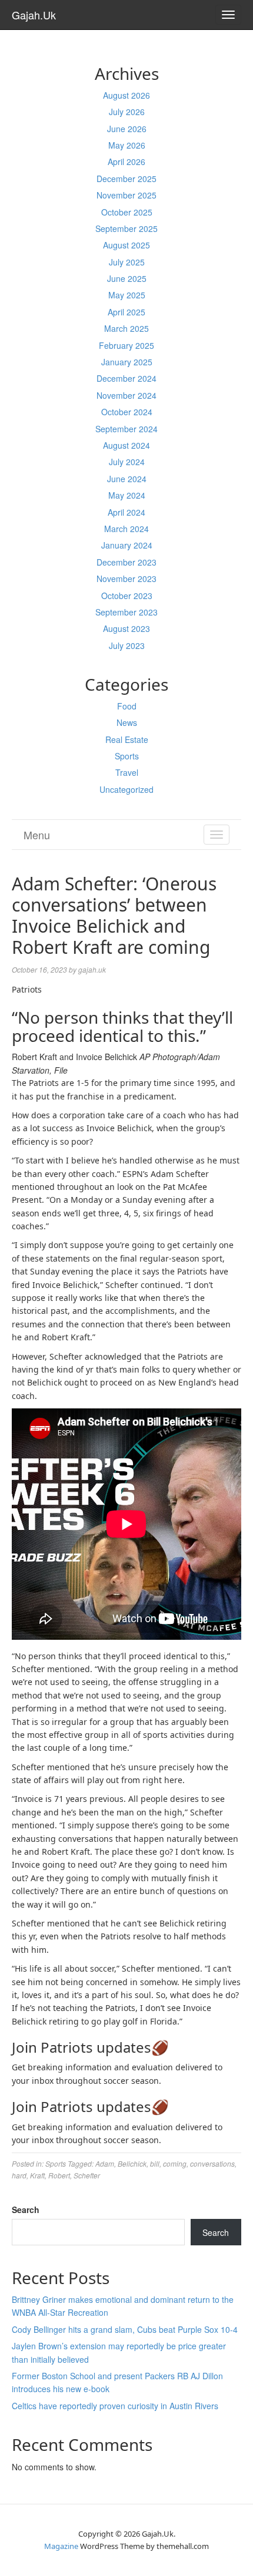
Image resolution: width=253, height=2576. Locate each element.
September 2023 (126, 612)
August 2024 (126, 445)
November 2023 (126, 579)
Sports (127, 756)
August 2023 (126, 628)
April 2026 (126, 162)
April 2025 (126, 312)
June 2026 (127, 129)
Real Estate (127, 739)
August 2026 (126, 95)
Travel (127, 772)
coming (175, 2163)
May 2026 (127, 145)
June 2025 (127, 278)
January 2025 (127, 362)
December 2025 (126, 179)
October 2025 (127, 212)
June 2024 (127, 479)
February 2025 (126, 345)
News (127, 722)
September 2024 (126, 429)
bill (155, 2163)
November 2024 (126, 395)
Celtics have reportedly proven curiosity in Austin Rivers (115, 2406)
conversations (212, 2163)
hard (19, 2175)
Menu (37, 835)
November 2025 (126, 195)
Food (127, 706)
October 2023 (127, 596)
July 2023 (127, 645)
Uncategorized (126, 789)
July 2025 (127, 262)
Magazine (61, 2546)
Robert (59, 2175)
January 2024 (127, 545)
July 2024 (127, 462)
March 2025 (126, 328)
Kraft (37, 2175)
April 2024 (126, 512)
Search (26, 2210)
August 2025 (126, 245)
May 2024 (127, 495)
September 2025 (126, 228)
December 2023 (126, 562)
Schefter (87, 2175)
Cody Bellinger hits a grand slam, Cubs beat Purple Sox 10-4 (125, 2329)
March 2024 (126, 529)
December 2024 (126, 378)
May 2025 (127, 295)
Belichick (132, 2163)
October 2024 (127, 412)
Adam (105, 2163)
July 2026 (127, 112)
